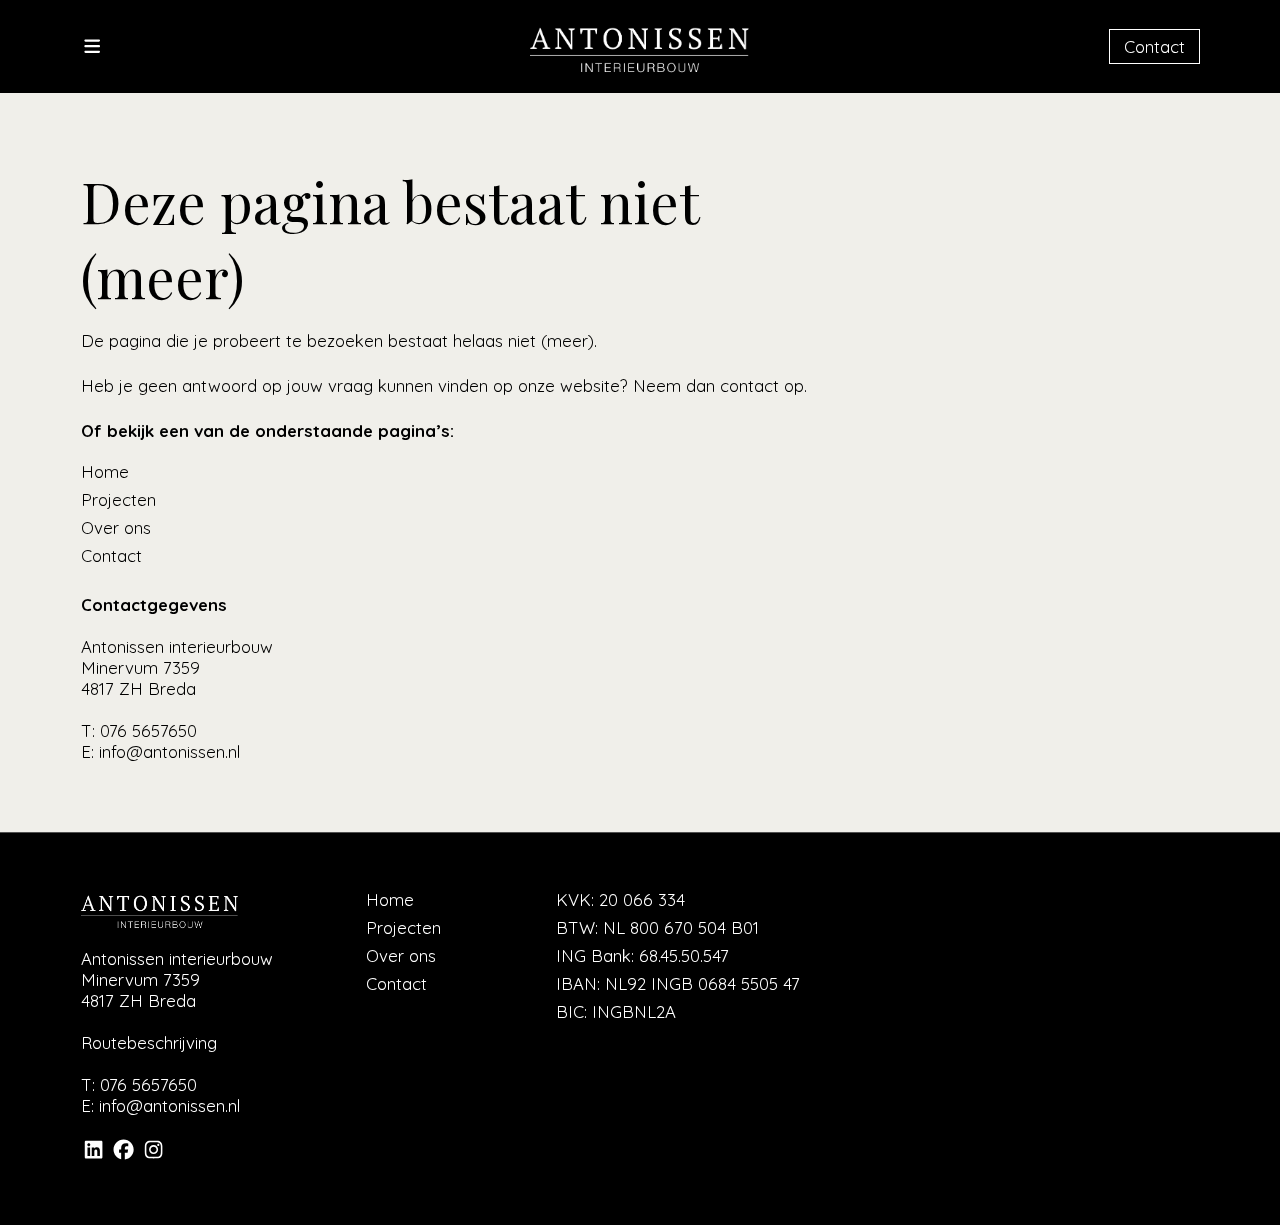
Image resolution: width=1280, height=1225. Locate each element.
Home (105, 471)
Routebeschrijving (149, 1042)
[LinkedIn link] (93, 1155)
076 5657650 (148, 730)
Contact (1154, 46)
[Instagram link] (153, 1155)
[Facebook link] (123, 1155)
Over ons (116, 527)
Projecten (118, 499)
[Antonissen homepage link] (640, 68)
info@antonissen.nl (169, 751)
